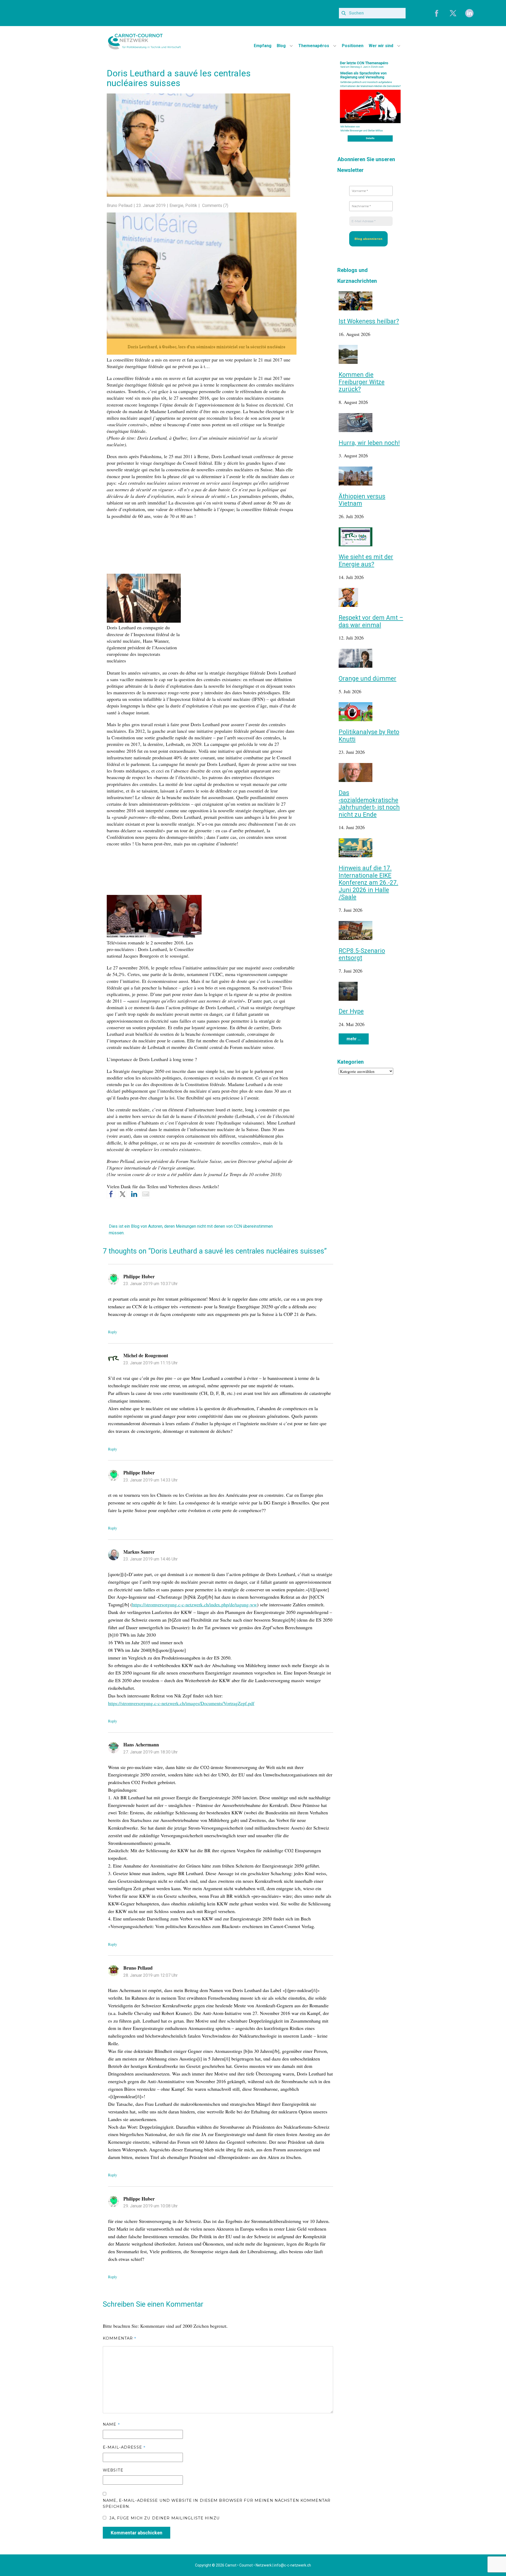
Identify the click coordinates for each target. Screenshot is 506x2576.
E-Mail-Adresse (124, 2447)
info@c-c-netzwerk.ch (293, 2565)
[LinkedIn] (469, 13)
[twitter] (453, 13)
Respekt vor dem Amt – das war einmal (371, 621)
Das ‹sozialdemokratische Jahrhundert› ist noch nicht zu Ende (369, 804)
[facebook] (437, 13)
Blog (281, 46)
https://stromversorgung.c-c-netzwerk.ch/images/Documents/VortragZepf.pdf (181, 1703)
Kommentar (120, 2338)
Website (113, 2470)
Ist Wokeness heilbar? (369, 321)
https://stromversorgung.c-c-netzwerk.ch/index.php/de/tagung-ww (194, 1604)
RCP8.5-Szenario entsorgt (362, 955)
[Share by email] (146, 1194)
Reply (113, 1332)
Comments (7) (215, 205)
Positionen (353, 46)
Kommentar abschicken (137, 2533)
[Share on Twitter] (123, 1194)
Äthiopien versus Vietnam (362, 500)
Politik (191, 205)
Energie (176, 205)
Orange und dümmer (368, 679)
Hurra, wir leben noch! (369, 443)
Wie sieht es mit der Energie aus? (366, 561)
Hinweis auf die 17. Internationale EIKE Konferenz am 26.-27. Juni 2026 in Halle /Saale (368, 883)
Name (111, 2424)
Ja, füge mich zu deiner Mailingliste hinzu (164, 2518)
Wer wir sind (381, 46)
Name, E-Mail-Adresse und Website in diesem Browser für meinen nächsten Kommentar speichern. (217, 2504)
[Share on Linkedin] (134, 1194)
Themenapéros (314, 46)
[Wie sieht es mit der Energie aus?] (356, 544)
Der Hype (351, 1011)
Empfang (263, 46)
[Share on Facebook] (111, 1194)
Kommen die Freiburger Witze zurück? (362, 382)
